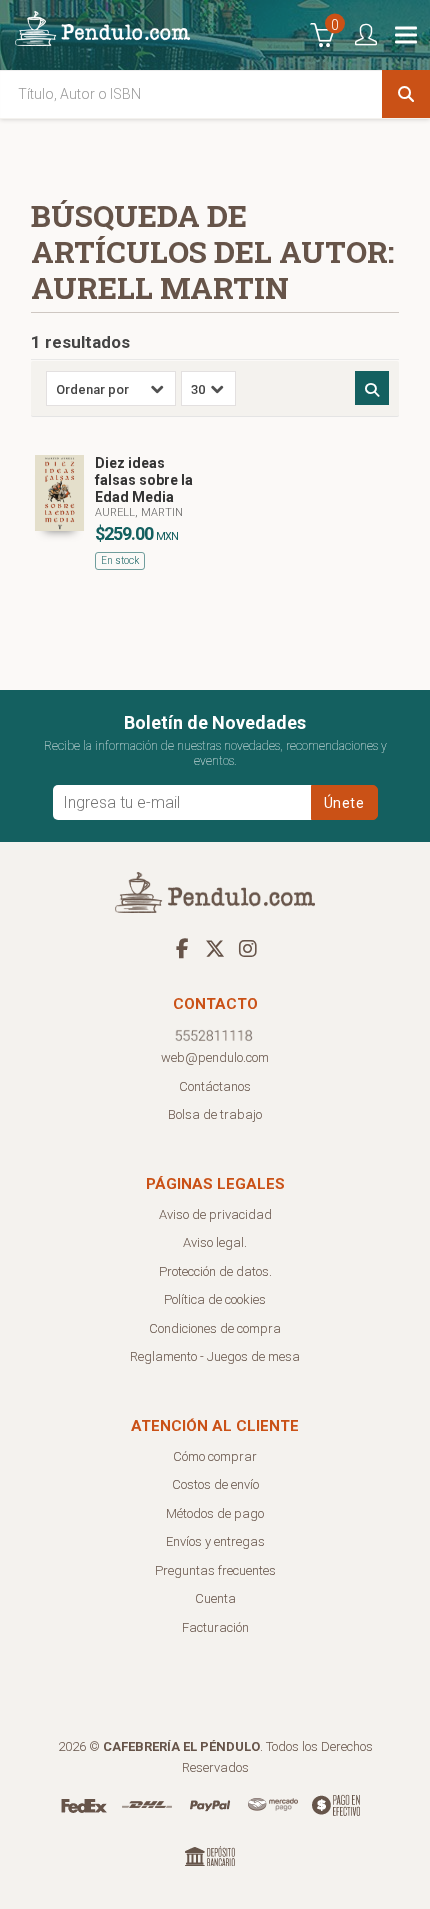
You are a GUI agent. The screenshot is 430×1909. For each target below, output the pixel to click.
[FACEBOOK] (182, 948)
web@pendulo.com (215, 1057)
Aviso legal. (215, 1242)
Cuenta (215, 1598)
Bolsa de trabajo (215, 1114)
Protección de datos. (215, 1271)
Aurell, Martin (139, 512)
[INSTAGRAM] (248, 948)
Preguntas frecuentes (215, 1570)
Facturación (215, 1627)
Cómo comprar (215, 1456)
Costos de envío (215, 1484)
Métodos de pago (215, 1513)
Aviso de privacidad (215, 1214)
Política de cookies (215, 1299)
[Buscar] (406, 94)
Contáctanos (215, 1086)
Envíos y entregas (215, 1541)
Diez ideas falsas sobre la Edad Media (144, 480)
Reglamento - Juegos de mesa (215, 1356)
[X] (215, 948)
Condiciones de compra (215, 1328)
